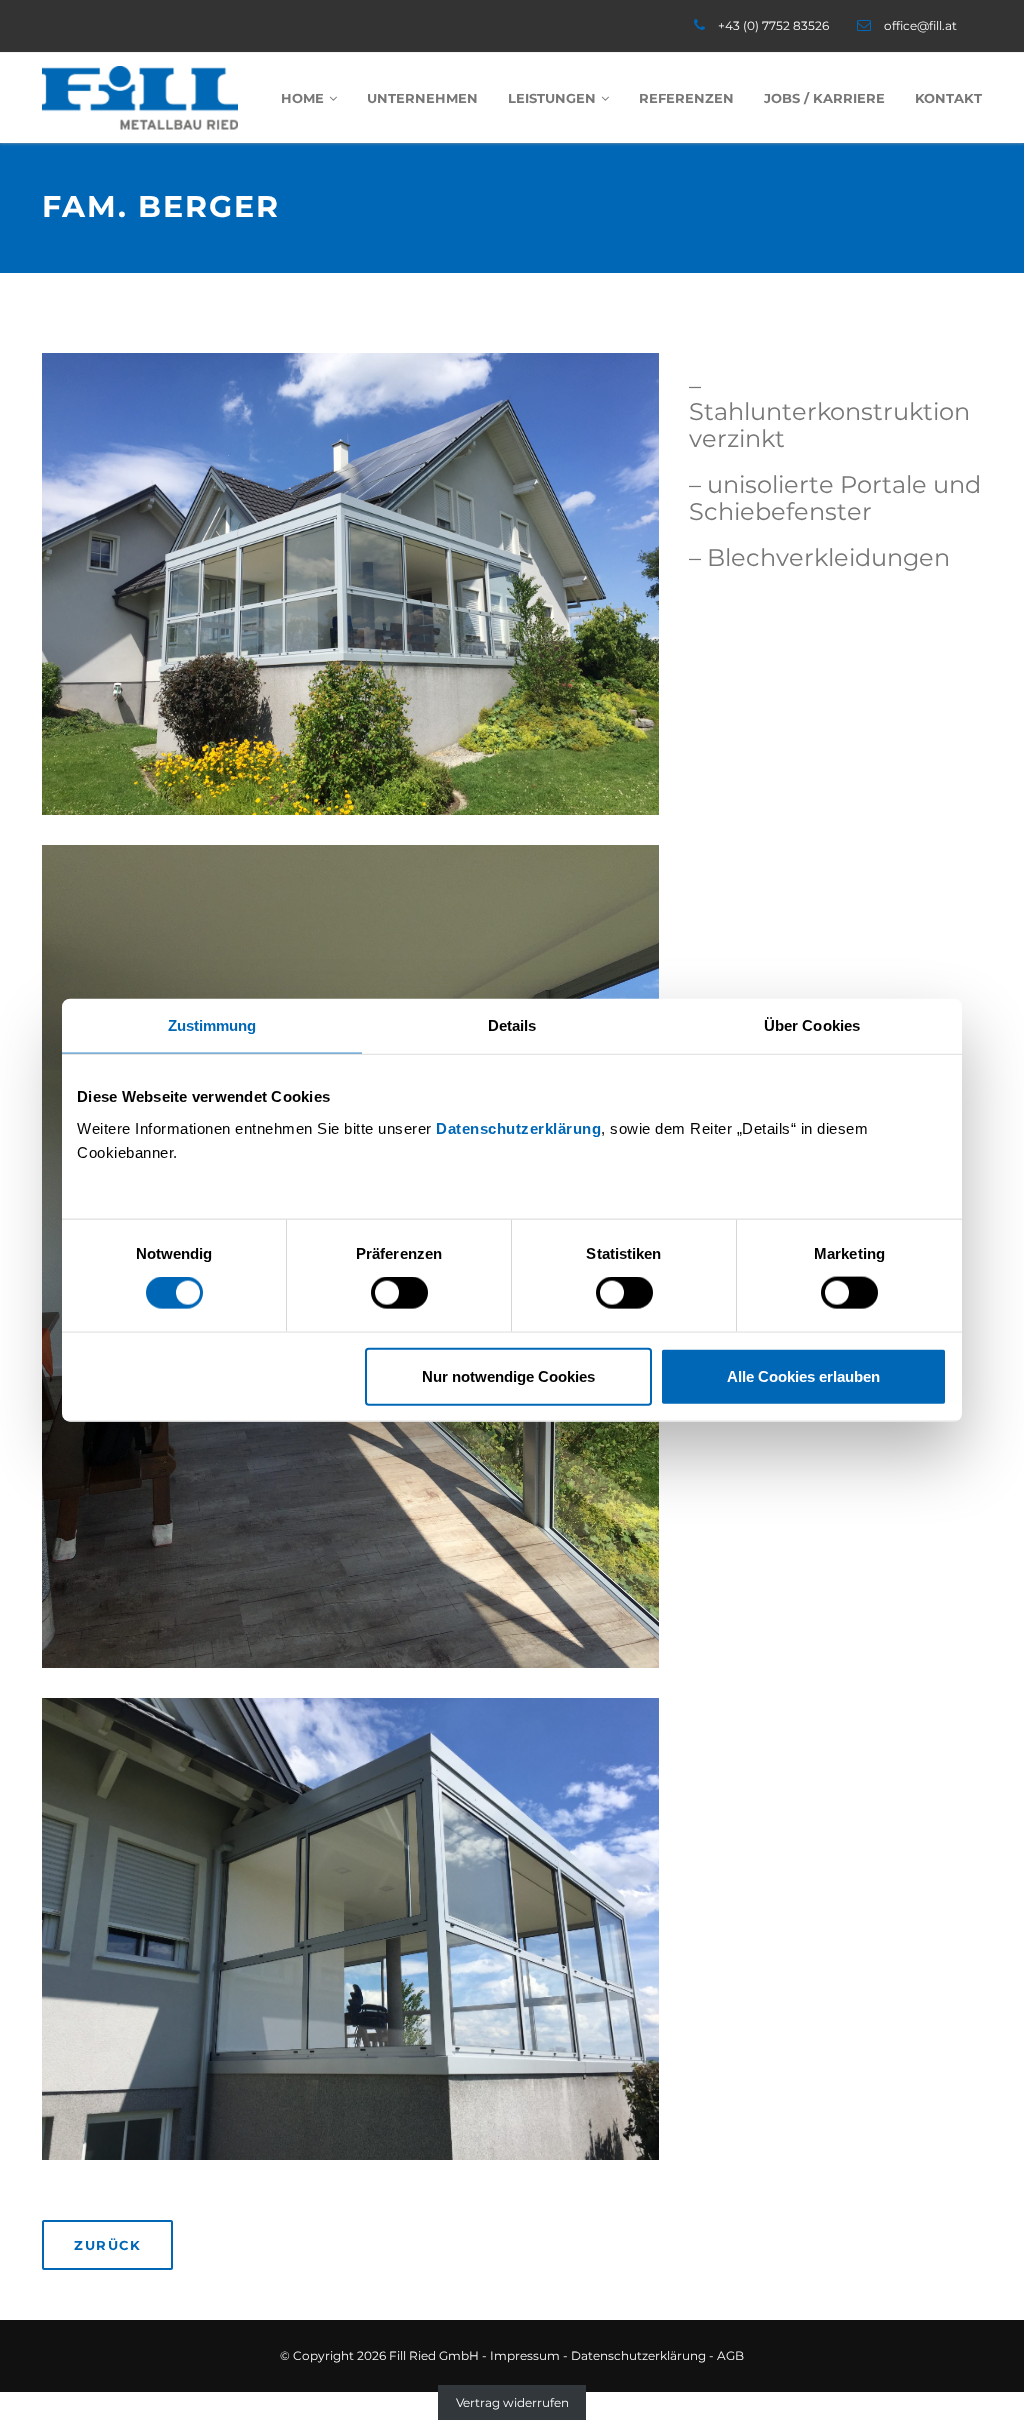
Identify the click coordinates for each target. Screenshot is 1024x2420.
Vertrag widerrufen (512, 2402)
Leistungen (552, 98)
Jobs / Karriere (824, 98)
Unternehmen (422, 98)
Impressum (525, 2355)
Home (302, 98)
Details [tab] (512, 1025)
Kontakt (948, 98)
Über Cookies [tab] (812, 1025)
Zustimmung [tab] (212, 1025)
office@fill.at (920, 25)
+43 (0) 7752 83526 (773, 25)
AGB (730, 2355)
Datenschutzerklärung (518, 1127)
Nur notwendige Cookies (508, 1375)
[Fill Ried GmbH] (140, 98)
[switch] (399, 1293)
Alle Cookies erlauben (803, 1375)
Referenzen (686, 98)
